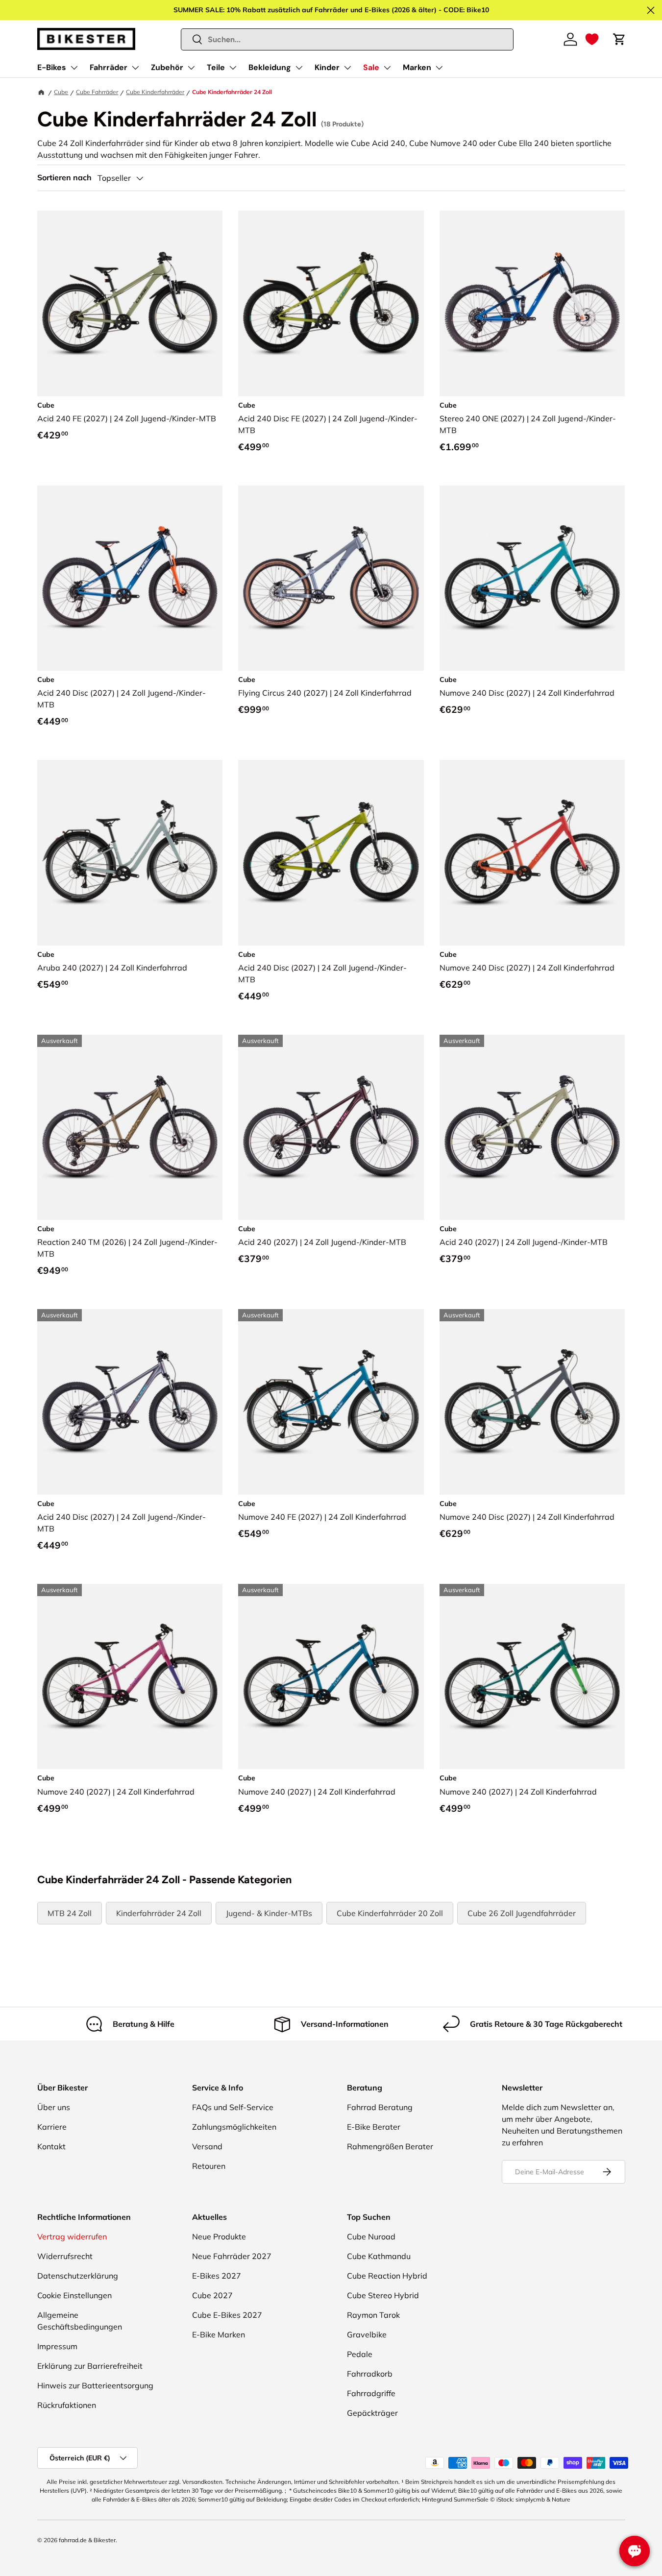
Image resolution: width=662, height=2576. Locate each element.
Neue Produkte (219, 2236)
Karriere (52, 2127)
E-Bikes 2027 (217, 2276)
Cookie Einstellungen (74, 2295)
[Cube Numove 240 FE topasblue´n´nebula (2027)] (331, 1402)
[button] (592, 39)
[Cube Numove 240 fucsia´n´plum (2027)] (130, 1677)
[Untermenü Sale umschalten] (387, 68)
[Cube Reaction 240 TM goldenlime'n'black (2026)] (130, 1128)
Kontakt (51, 2146)
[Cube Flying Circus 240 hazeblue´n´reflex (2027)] (331, 578)
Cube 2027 (212, 2295)
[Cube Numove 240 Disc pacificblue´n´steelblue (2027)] (532, 578)
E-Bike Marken (219, 2334)
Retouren (209, 2166)
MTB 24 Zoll (70, 1913)
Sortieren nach (64, 178)
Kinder (327, 67)
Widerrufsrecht (65, 2256)
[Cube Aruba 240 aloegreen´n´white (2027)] (130, 853)
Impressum (57, 2346)
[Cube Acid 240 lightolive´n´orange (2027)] (532, 1128)
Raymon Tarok (373, 2315)
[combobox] (347, 39)
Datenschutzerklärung (78, 2276)
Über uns (54, 2107)
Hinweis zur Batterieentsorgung (95, 2385)
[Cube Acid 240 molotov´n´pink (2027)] (331, 1128)
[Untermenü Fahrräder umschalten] (135, 68)
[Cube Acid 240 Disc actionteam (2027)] (130, 578)
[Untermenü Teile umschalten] (233, 68)
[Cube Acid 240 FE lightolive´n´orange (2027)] (130, 304)
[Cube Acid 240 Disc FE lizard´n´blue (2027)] (331, 304)
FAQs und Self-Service (233, 2107)
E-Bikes (52, 67)
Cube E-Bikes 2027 (227, 2315)
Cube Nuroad (371, 2236)
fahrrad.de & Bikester (87, 2540)
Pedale (360, 2354)
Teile (216, 67)
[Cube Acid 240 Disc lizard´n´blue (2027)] (331, 853)
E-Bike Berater (374, 2127)
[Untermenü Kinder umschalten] (347, 68)
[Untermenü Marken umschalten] (439, 68)
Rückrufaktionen (67, 2405)
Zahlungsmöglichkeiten (234, 2127)
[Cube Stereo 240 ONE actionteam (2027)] (532, 304)
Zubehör (167, 67)
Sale (371, 67)
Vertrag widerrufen (72, 2236)
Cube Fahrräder (97, 92)
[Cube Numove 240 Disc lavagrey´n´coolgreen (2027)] (532, 1402)
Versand (207, 2146)
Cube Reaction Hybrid (387, 2276)
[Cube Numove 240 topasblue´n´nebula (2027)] (331, 1677)
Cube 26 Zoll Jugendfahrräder (522, 1913)
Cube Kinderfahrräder (155, 92)
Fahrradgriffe (371, 2393)
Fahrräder (109, 67)
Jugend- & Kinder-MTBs (269, 1913)
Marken (417, 67)
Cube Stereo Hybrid (383, 2295)
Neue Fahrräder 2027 (232, 2256)
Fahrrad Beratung (380, 2107)
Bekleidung (270, 67)
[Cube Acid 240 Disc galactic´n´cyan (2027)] (130, 1402)
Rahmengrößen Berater (390, 2146)
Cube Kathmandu (379, 2256)
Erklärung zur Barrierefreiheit (90, 2366)
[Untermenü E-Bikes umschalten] (74, 68)
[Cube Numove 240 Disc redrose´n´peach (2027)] (532, 853)
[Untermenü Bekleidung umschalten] (299, 68)
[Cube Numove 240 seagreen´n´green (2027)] (532, 1677)
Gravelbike (367, 2334)
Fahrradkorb (370, 2374)
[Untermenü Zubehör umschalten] (191, 68)
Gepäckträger (372, 2413)
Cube (61, 92)
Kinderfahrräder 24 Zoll (159, 1913)
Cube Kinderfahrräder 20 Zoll (390, 1913)
